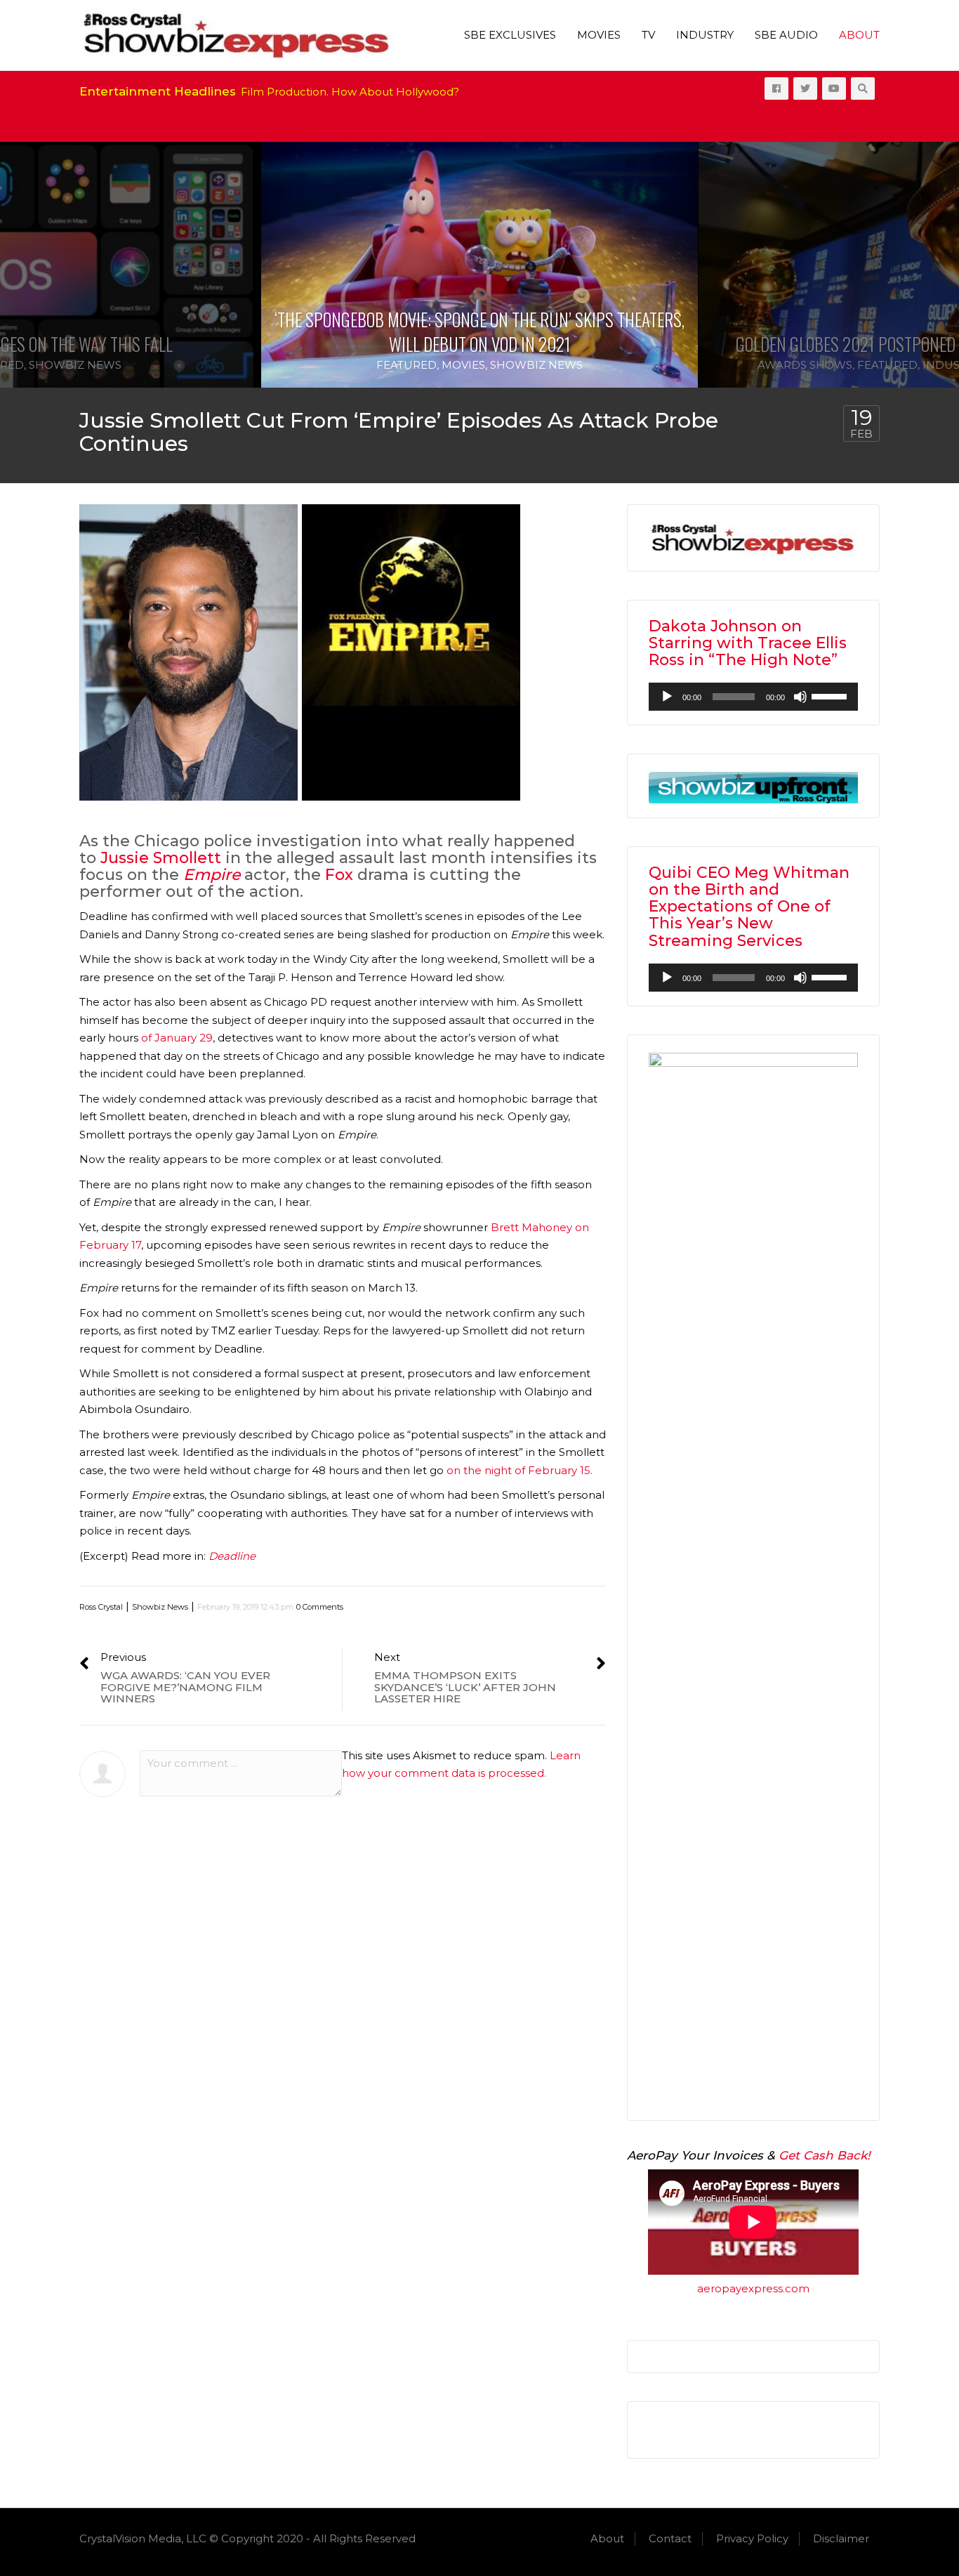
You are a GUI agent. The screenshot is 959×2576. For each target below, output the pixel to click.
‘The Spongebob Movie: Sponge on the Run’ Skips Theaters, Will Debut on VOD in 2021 (479, 331)
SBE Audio (786, 35)
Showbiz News (75, 365)
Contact (670, 2538)
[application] (753, 697)
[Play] (667, 697)
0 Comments (320, 1607)
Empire (212, 875)
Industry (705, 35)
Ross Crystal (101, 1607)
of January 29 (177, 1038)
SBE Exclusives (510, 35)
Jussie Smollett (161, 858)
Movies (599, 35)
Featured (406, 365)
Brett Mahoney (531, 1227)
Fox (339, 875)
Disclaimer (841, 2538)
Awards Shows (805, 365)
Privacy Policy (752, 2538)
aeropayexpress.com (753, 2288)
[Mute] (800, 697)
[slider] (831, 695)
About (859, 35)
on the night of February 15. (518, 1470)
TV (648, 35)
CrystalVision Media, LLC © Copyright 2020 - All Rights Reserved (247, 2538)
